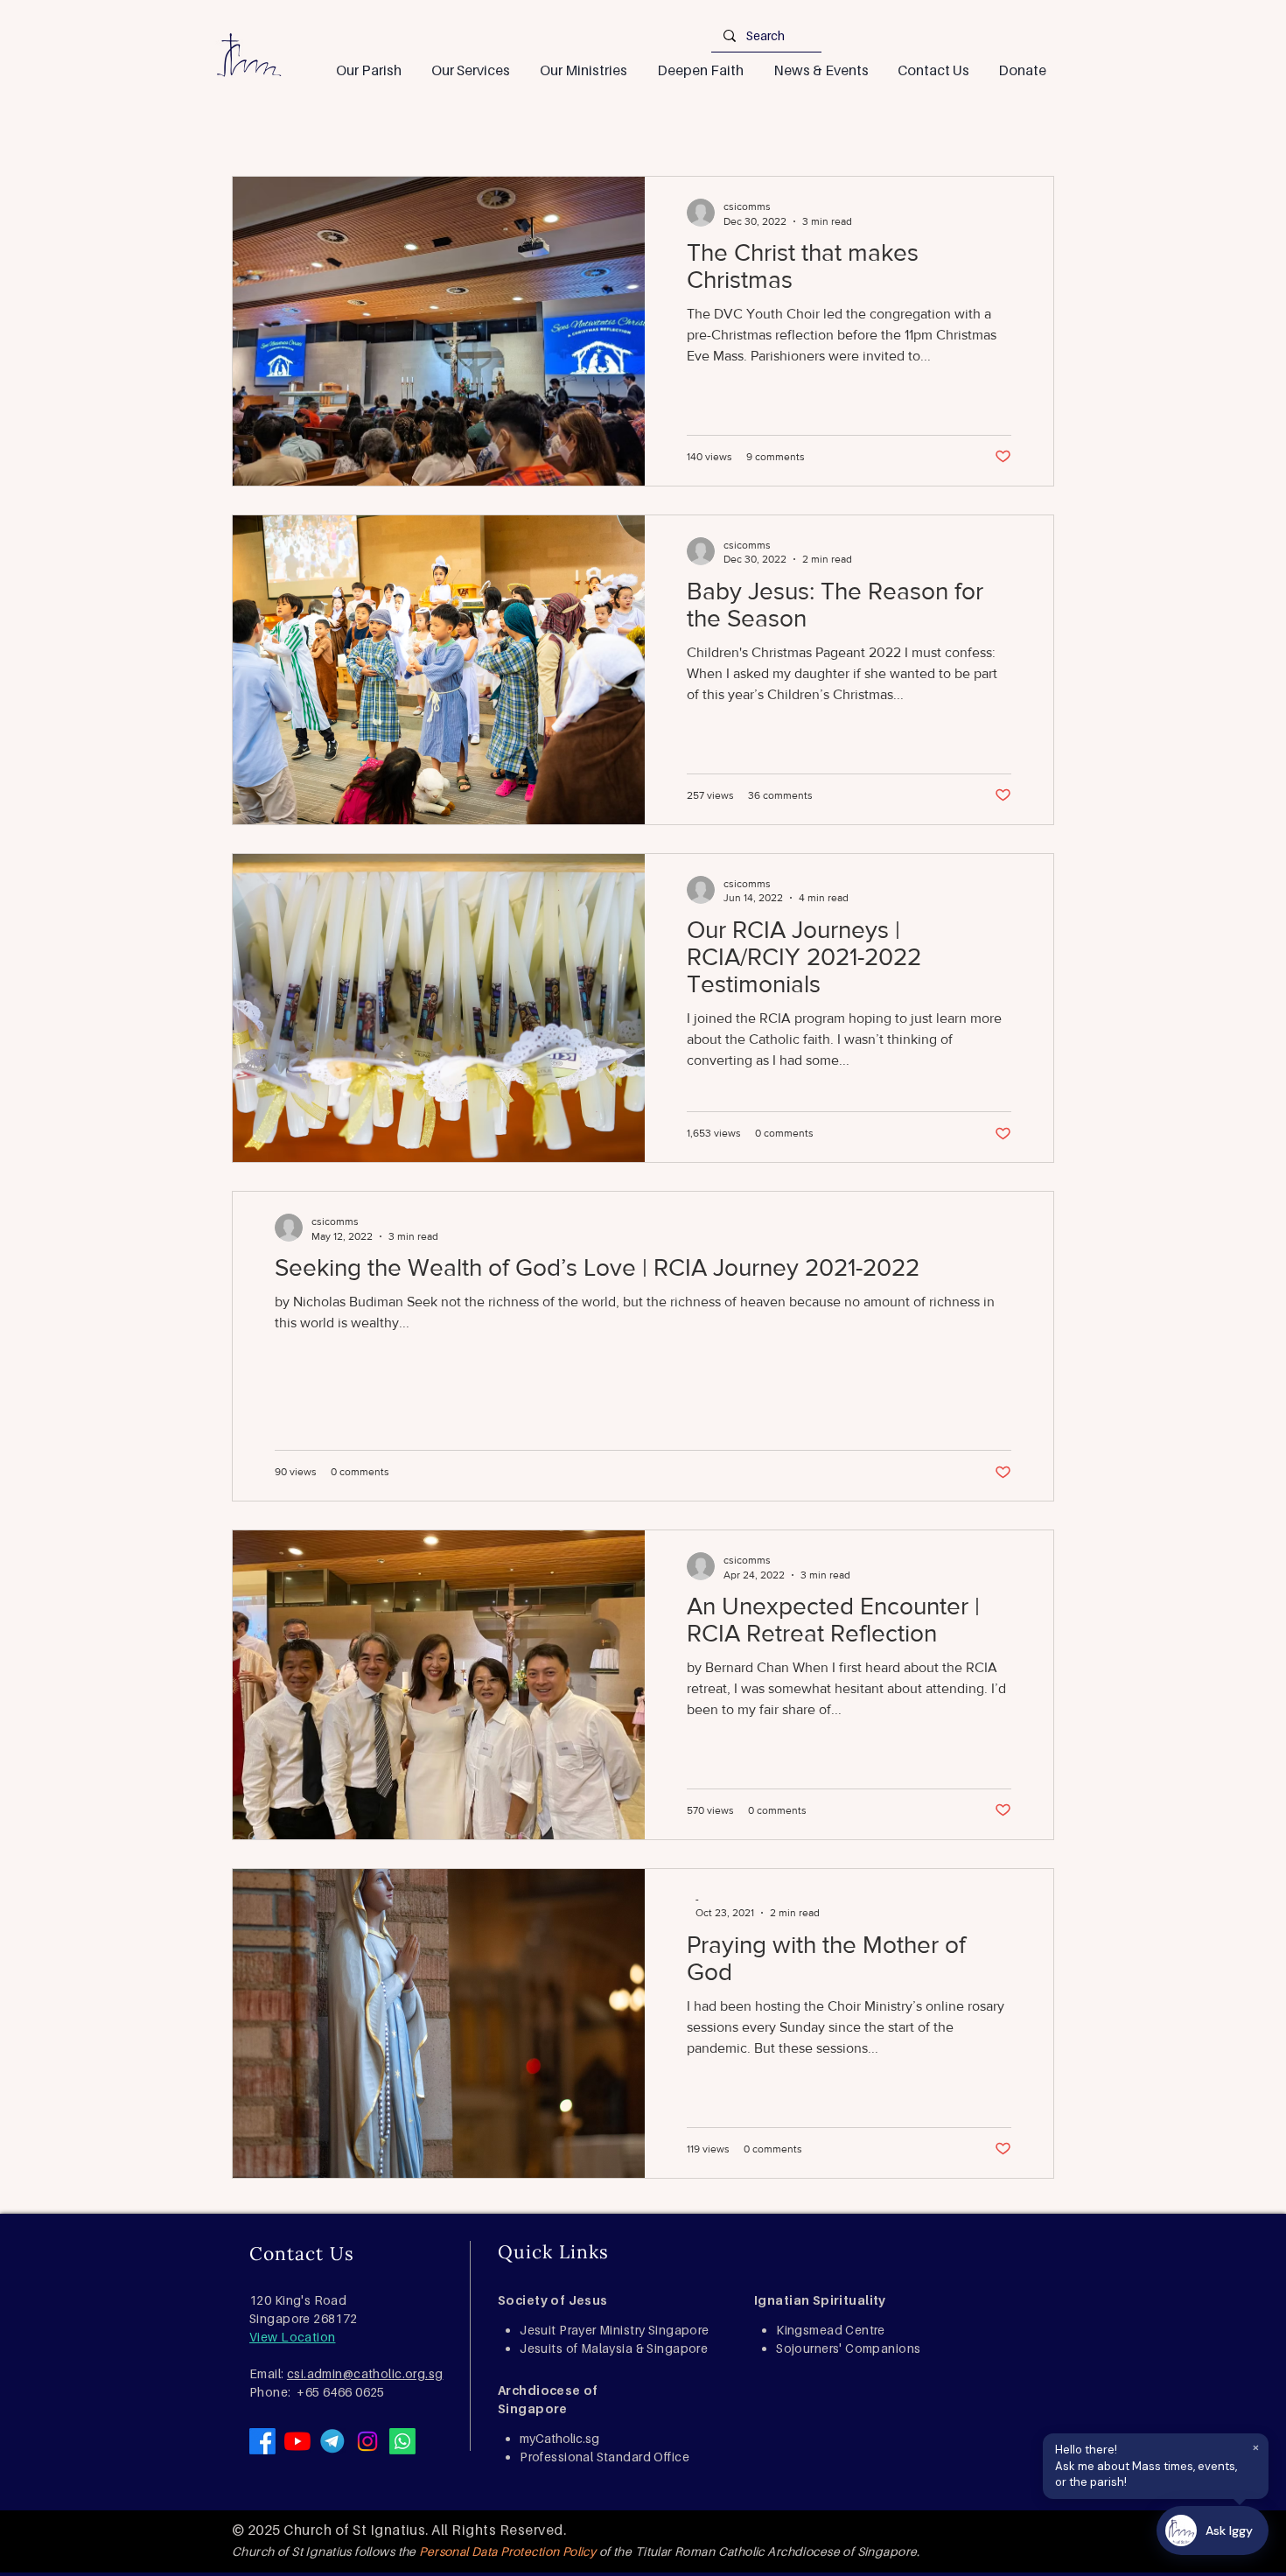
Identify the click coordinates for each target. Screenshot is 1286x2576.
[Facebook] (262, 2441)
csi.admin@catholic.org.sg (365, 2373)
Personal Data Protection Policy (507, 2551)
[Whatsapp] (402, 2441)
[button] (369, 70)
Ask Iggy (1229, 2530)
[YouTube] (297, 2441)
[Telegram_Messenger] (332, 2441)
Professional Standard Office (605, 2457)
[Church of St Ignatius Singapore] (367, 2441)
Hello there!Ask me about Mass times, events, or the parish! (1157, 2463)
